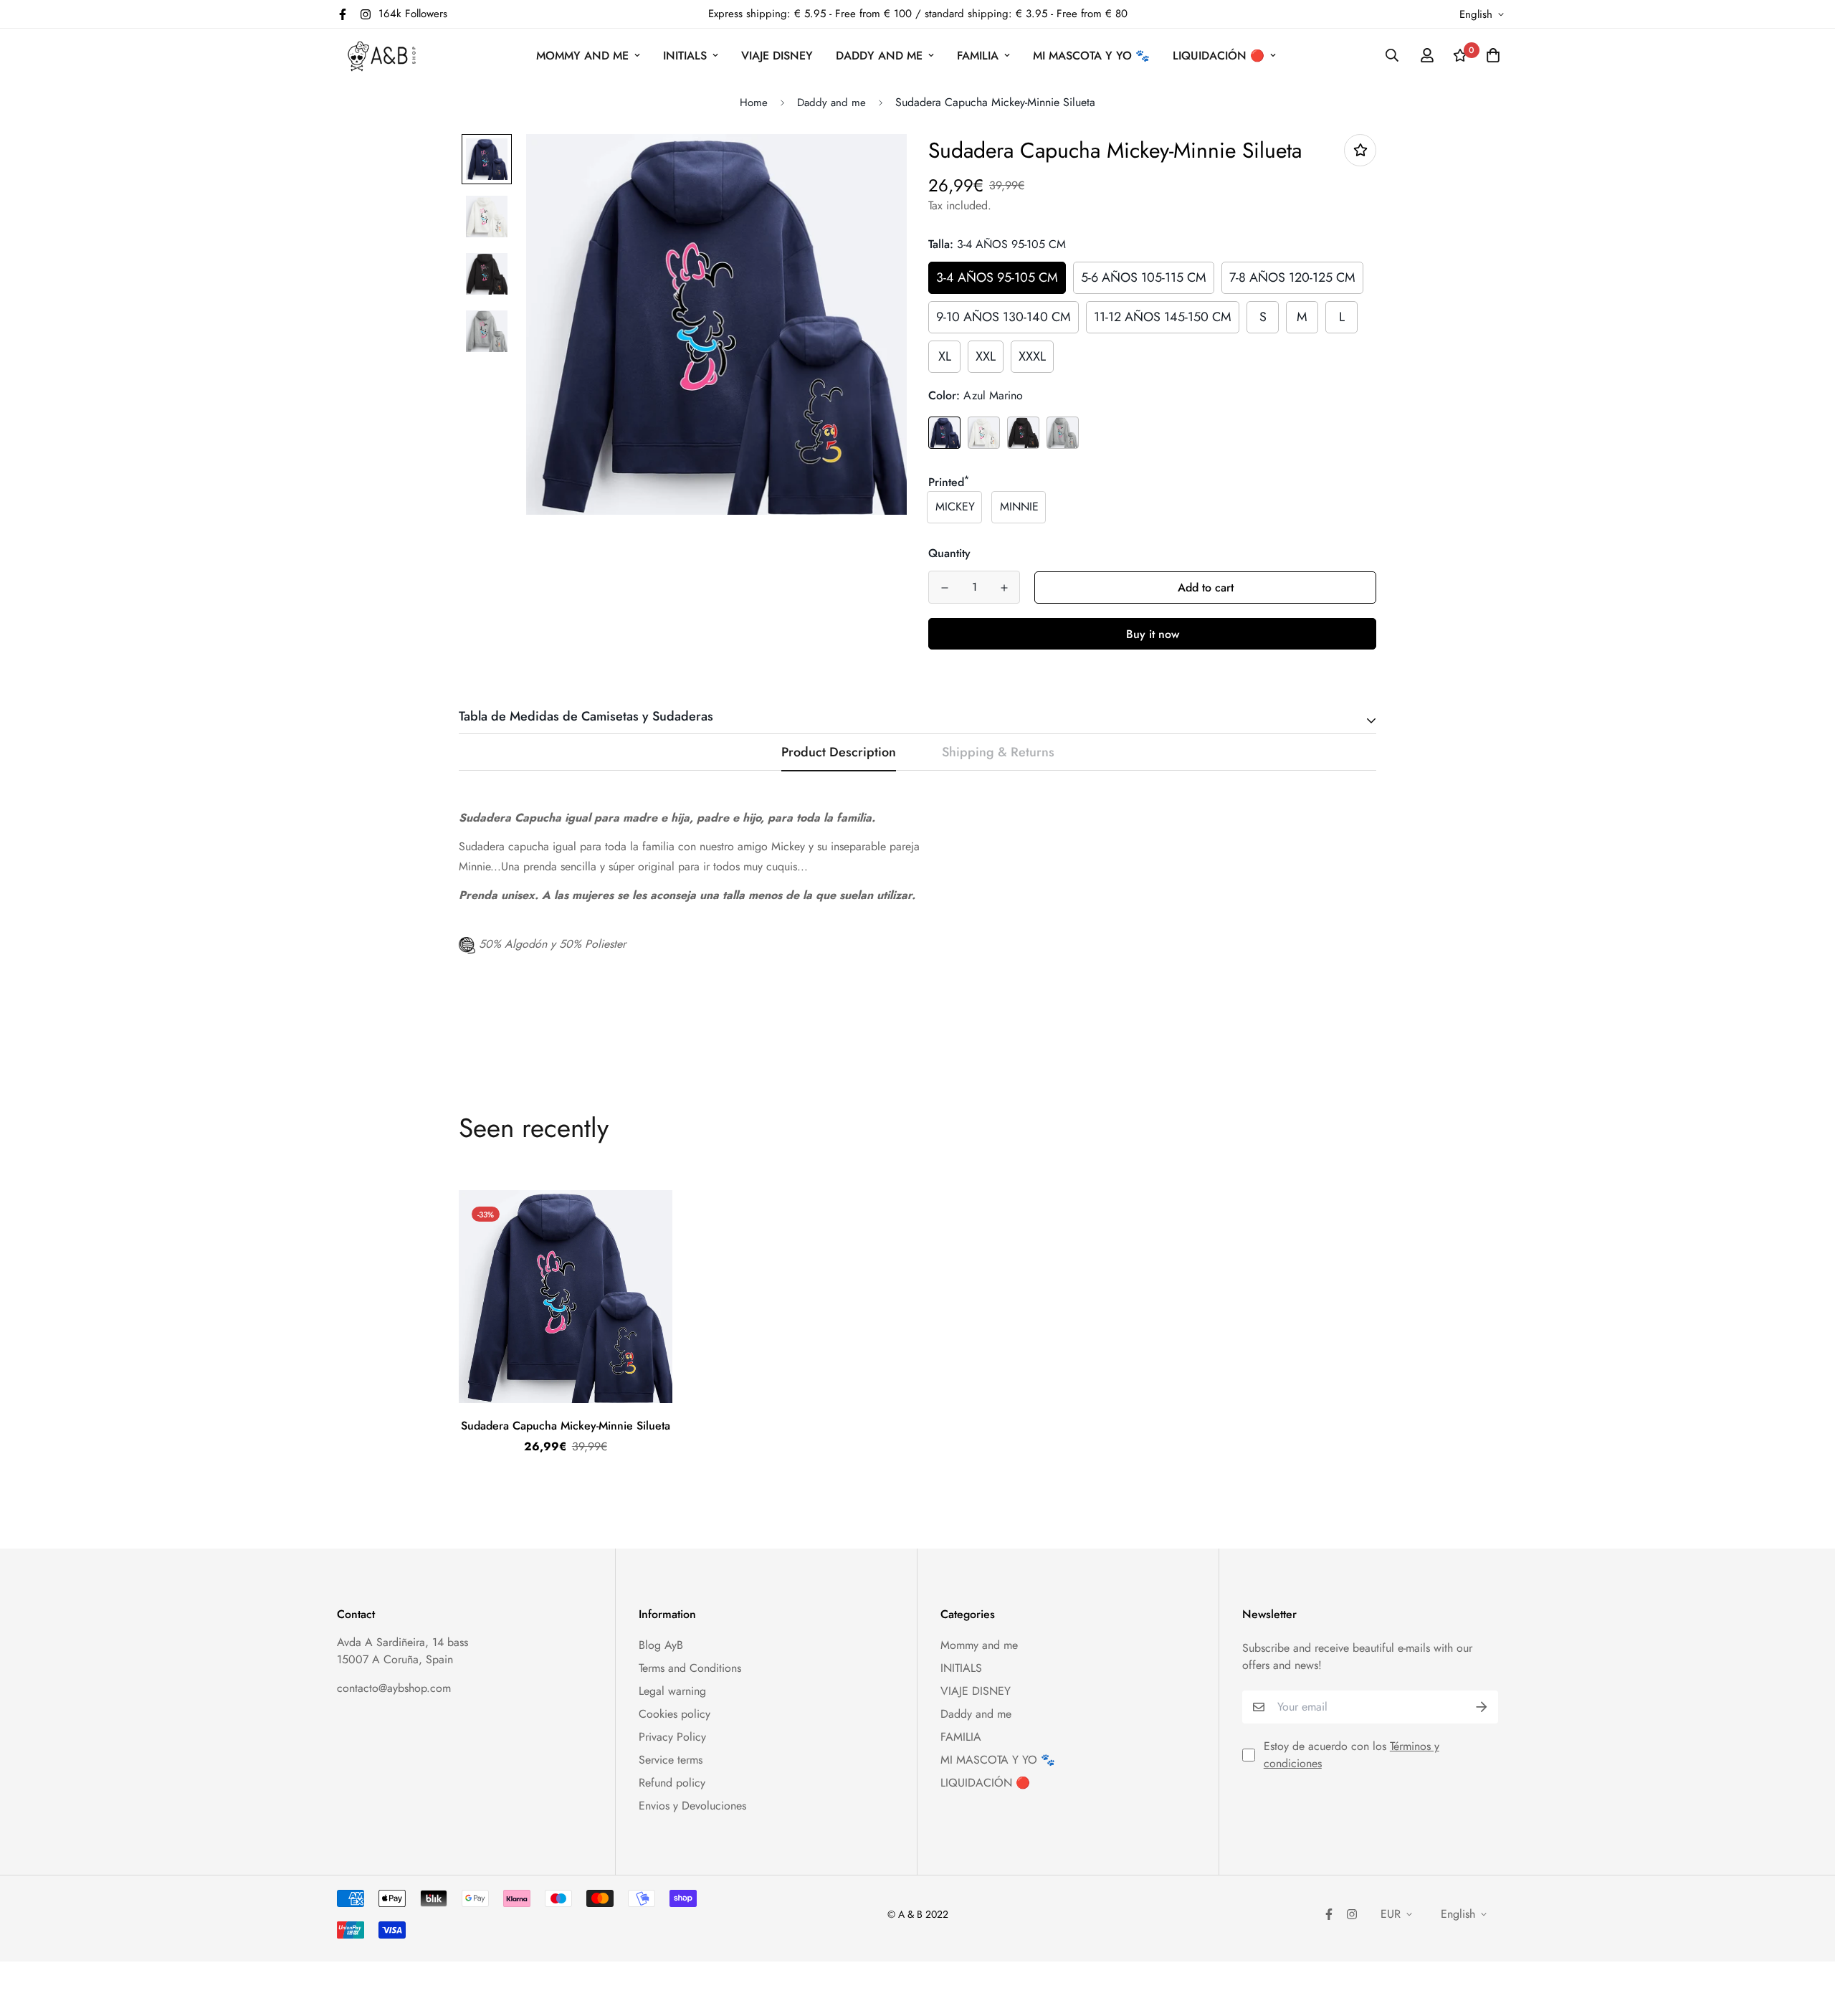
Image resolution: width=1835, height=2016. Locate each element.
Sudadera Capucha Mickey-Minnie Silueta (566, 1426)
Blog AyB (661, 1645)
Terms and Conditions (690, 1668)
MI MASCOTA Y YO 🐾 (1091, 56)
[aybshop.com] (382, 56)
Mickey (955, 507)
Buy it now (1153, 634)
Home (754, 103)
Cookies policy (675, 1714)
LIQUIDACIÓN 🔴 (1219, 56)
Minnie (1019, 507)
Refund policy (672, 1783)
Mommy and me (582, 56)
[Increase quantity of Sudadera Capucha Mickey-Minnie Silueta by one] (1004, 588)
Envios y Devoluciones (692, 1806)
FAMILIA (978, 56)
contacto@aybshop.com (394, 1688)
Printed (949, 482)
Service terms (671, 1760)
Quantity (949, 553)
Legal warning (672, 1691)
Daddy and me (879, 56)
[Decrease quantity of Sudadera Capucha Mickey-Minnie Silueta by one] (944, 588)
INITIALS (685, 56)
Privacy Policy (672, 1737)
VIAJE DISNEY (777, 56)
